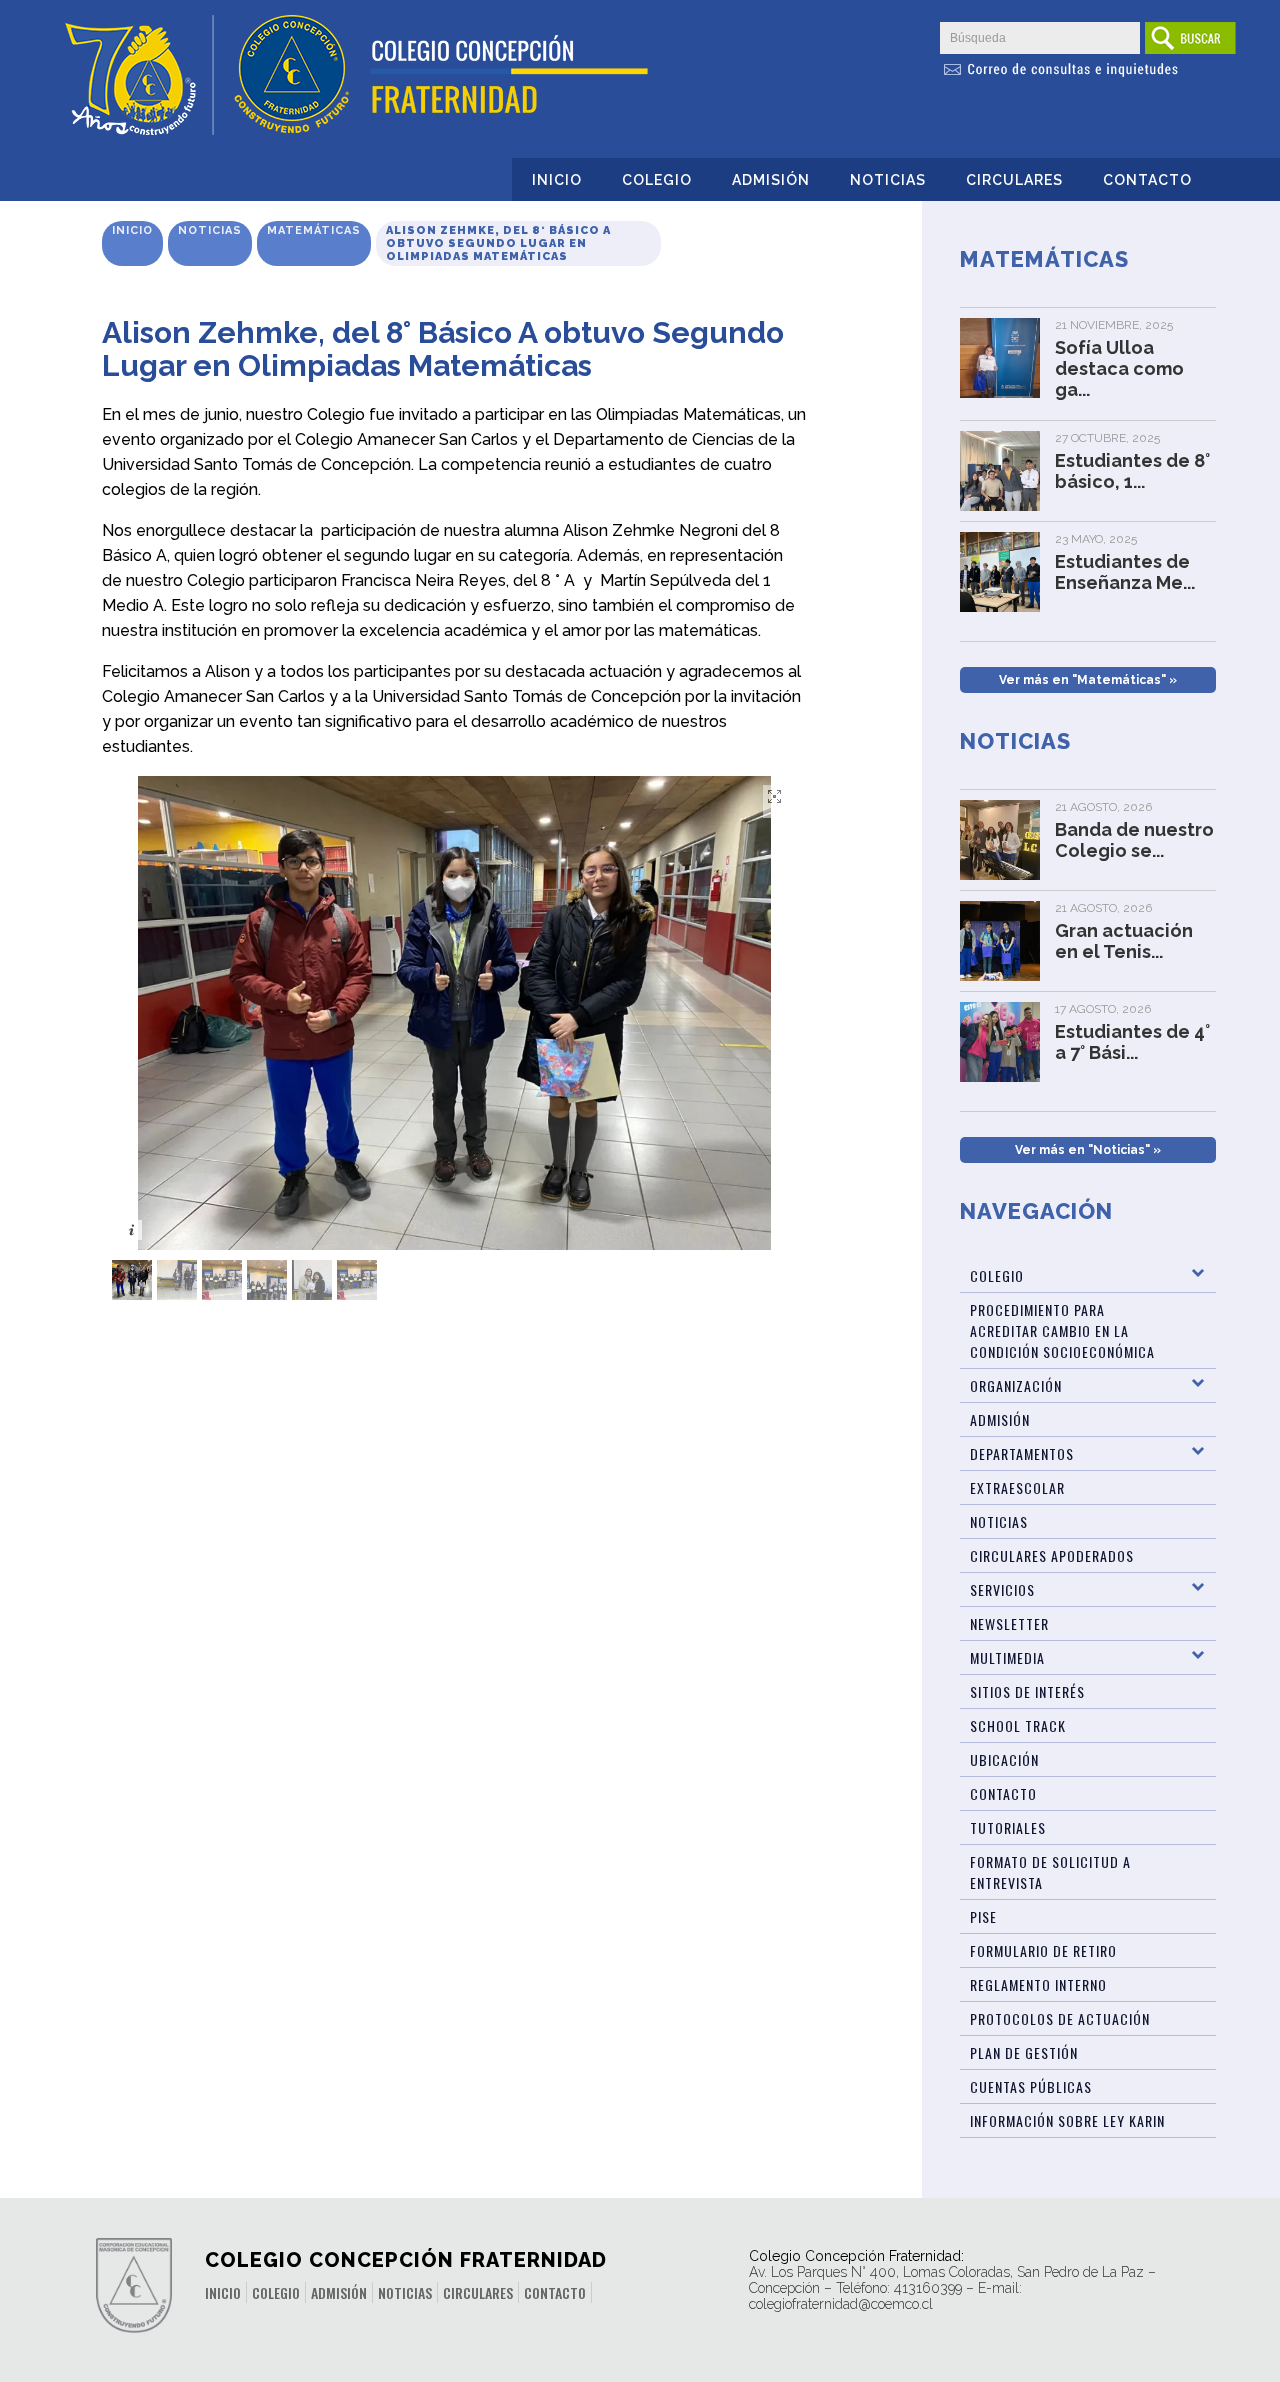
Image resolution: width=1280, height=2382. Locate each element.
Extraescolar (1017, 1487)
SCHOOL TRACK (1018, 1725)
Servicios (1002, 1589)
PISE (983, 1916)
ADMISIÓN (1000, 1419)
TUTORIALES (1008, 1827)
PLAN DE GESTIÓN (1024, 2052)
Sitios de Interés (1027, 1691)
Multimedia (1007, 1657)
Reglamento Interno (1038, 1984)
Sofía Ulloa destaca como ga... (1119, 368)
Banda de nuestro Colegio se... (1134, 840)
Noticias (888, 180)
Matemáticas (314, 230)
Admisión (771, 180)
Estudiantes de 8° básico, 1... (1132, 471)
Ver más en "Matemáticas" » (1088, 680)
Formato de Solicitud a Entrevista (1050, 1872)
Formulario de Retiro (1043, 1950)
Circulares (1014, 180)
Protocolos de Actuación (1060, 2018)
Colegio (657, 180)
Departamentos (1022, 1453)
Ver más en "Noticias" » (1088, 1150)
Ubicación (1004, 1759)
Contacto (1147, 180)
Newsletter (1009, 1623)
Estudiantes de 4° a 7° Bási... (1132, 1042)
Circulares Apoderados (1052, 1555)
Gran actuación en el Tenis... (1124, 941)
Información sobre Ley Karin (1067, 2120)
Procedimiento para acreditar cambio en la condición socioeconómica (1062, 1330)
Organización (1016, 1385)
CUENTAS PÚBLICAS (1031, 2086)
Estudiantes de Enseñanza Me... (1125, 572)
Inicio (557, 180)
